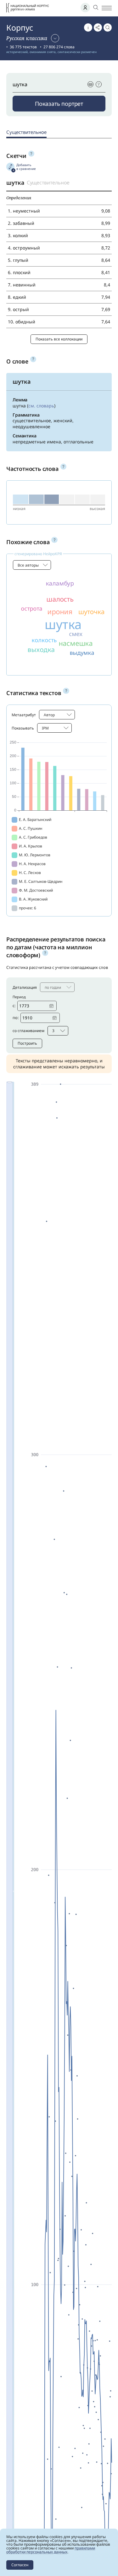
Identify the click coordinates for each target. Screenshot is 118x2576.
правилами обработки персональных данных (51, 2550)
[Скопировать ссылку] (98, 27)
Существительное (26, 132)
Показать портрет (59, 104)
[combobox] (32, 565)
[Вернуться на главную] (28, 8)
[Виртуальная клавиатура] (90, 84)
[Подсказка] (99, 84)
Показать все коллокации (59, 339)
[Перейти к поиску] (108, 27)
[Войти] (85, 8)
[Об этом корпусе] (88, 27)
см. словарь (41, 406)
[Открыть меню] (107, 8)
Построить (27, 1043)
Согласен (20, 2565)
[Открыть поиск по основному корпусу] (96, 7)
